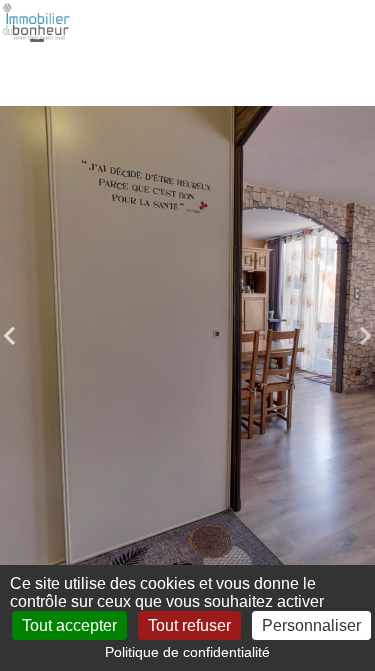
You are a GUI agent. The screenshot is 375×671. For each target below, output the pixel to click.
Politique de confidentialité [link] (187, 652)
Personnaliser (311, 625)
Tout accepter (69, 625)
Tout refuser (189, 625)
